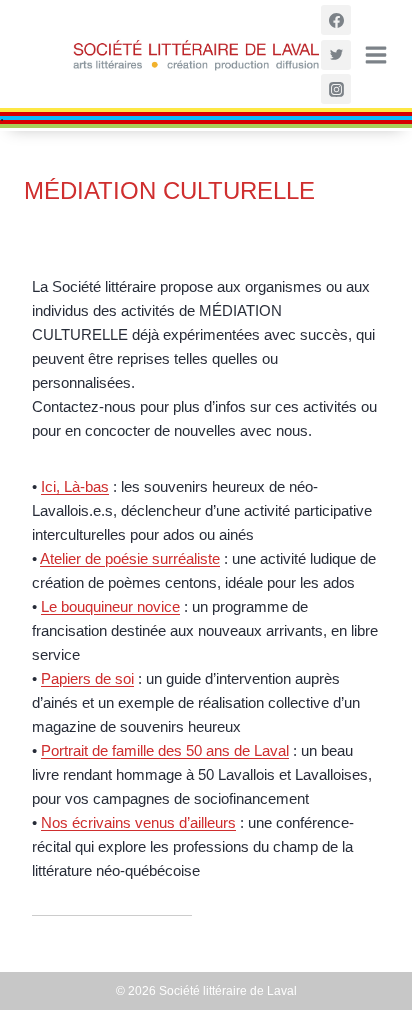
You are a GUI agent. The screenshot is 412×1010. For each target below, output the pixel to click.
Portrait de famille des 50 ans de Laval (165, 750)
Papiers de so (86, 678)
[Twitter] (336, 55)
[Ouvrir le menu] (374, 55)
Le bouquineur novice (110, 606)
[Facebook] (336, 20)
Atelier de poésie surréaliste (130, 558)
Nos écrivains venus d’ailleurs (138, 822)
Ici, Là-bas (75, 486)
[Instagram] (336, 89)
